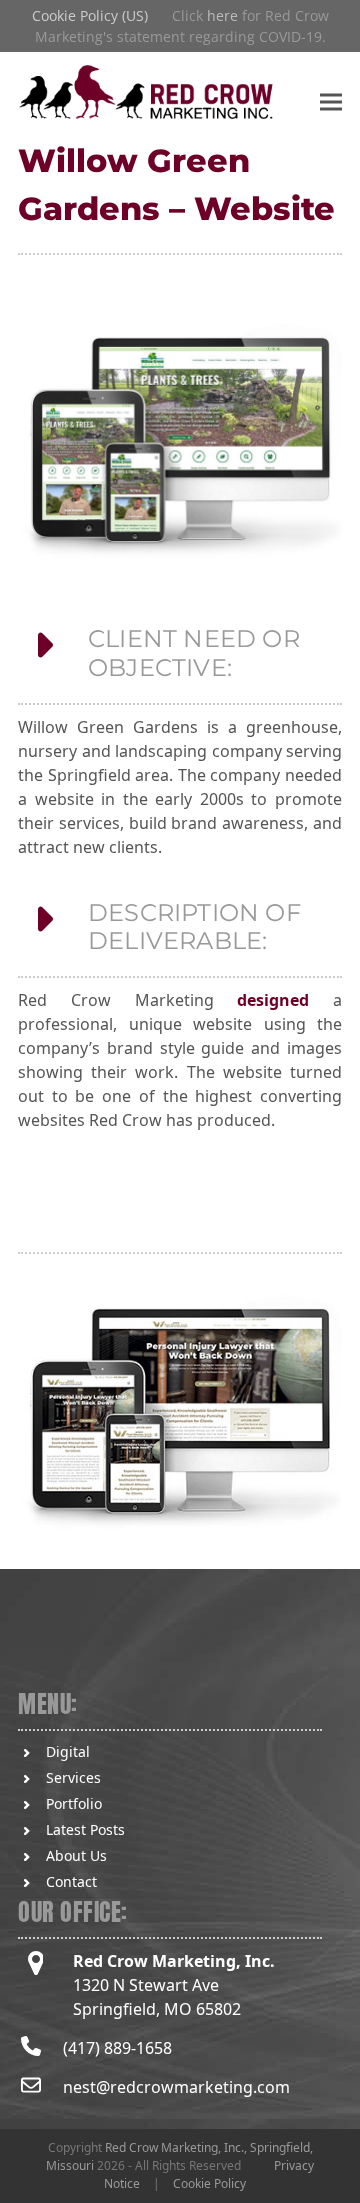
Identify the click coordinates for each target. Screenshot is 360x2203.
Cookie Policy (209, 2183)
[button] (331, 101)
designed (273, 1000)
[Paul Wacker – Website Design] (180, 1415)
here (222, 15)
